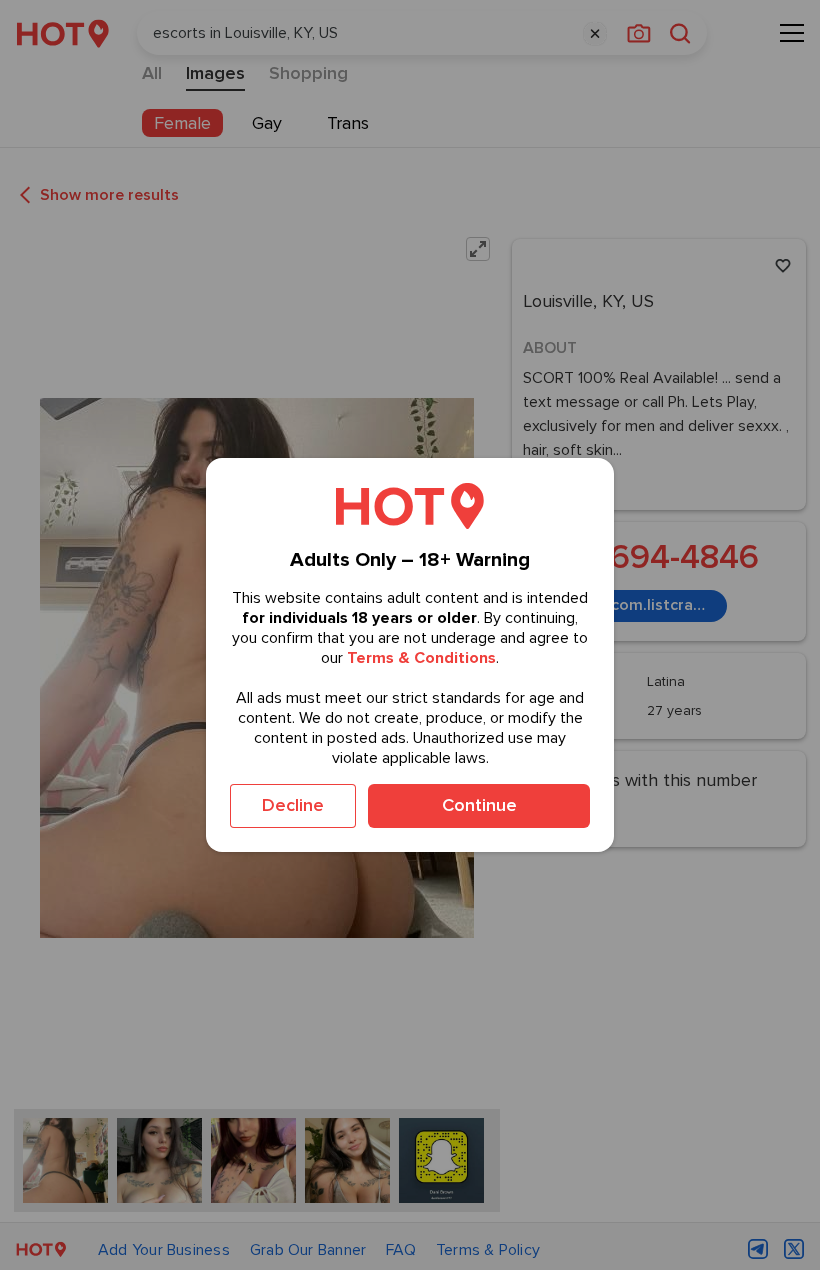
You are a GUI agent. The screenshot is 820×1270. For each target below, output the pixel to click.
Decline (293, 805)
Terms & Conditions (421, 658)
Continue (479, 805)
